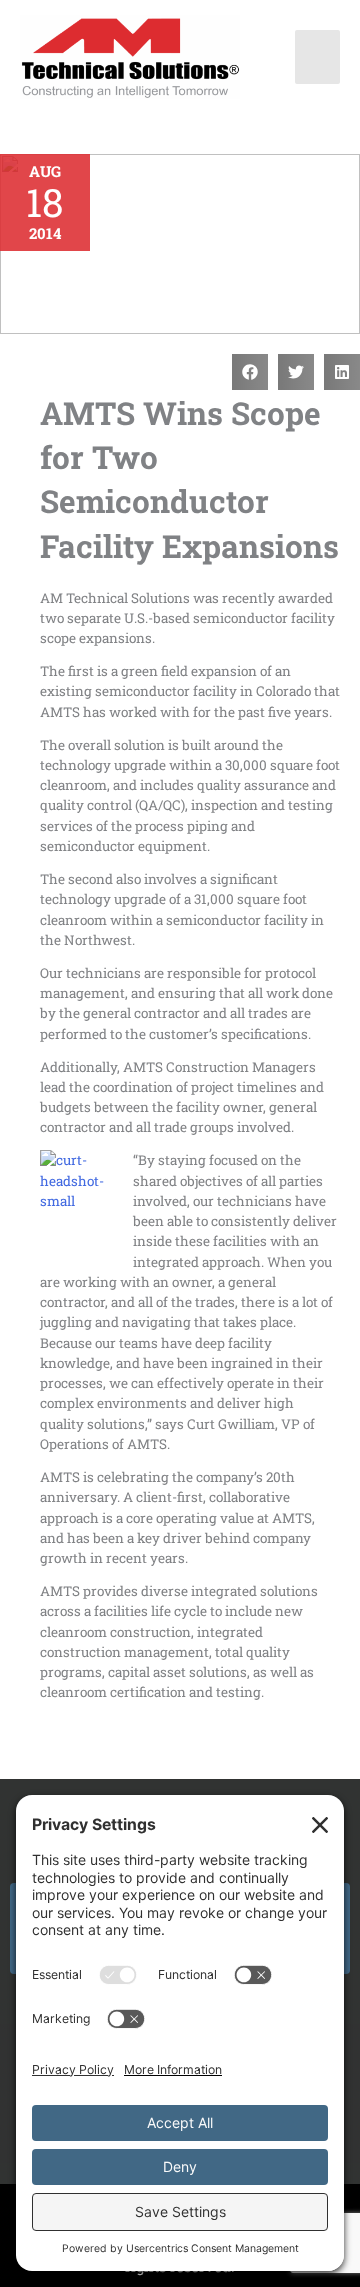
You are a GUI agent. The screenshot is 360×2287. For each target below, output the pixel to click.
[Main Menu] (318, 57)
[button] (250, 372)
